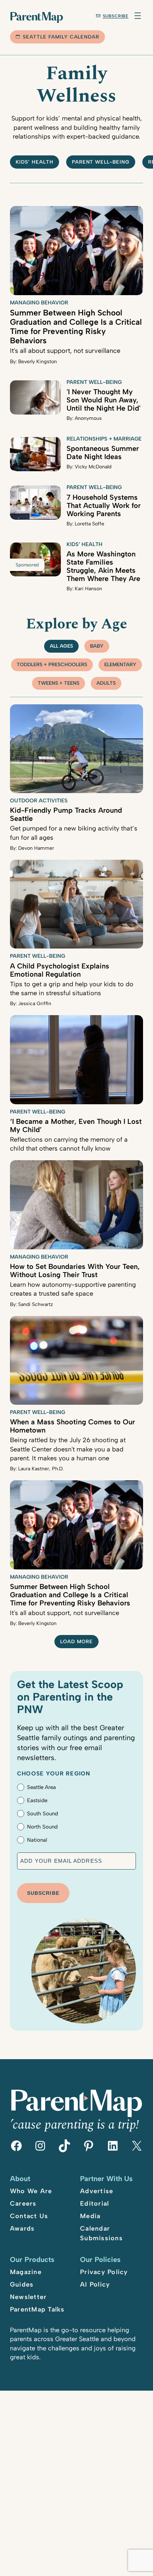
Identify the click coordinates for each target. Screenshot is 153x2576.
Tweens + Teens (59, 683)
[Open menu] (138, 16)
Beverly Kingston (38, 362)
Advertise (97, 2191)
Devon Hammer (36, 848)
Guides (22, 2284)
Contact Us (29, 2216)
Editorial (94, 2204)
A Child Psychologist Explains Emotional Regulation (60, 970)
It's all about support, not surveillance (65, 351)
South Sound (43, 1814)
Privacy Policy (104, 2272)
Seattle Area (41, 1787)
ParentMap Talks (37, 2309)
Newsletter (28, 2297)
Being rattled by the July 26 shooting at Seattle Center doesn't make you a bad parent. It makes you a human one (68, 1449)
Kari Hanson (88, 589)
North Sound (42, 1827)
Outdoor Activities (39, 801)
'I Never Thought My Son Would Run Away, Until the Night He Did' (104, 400)
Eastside (37, 1800)
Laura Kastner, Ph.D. (41, 1469)
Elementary (120, 665)
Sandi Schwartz (36, 1304)
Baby (97, 646)
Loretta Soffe (89, 524)
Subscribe (116, 16)
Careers (23, 2204)
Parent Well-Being (101, 162)
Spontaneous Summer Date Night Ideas (103, 453)
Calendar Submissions (101, 2233)
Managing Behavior (39, 303)
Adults (106, 683)
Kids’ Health (35, 162)
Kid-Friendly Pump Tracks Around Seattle (66, 814)
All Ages (61, 646)
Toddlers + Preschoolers (52, 665)
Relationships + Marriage (104, 439)
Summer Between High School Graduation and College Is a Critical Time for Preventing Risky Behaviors (76, 327)
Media (90, 2216)
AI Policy (95, 2284)
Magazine (26, 2272)
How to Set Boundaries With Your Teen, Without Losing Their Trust (75, 1271)
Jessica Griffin (35, 1004)
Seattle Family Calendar (61, 37)
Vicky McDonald (93, 467)
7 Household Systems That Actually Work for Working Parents (104, 505)
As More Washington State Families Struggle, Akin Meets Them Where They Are (103, 566)
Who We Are (31, 2191)
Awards (22, 2228)
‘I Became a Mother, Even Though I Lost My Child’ (76, 1125)
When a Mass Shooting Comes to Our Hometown (72, 1426)
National (37, 1840)
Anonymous (88, 418)
